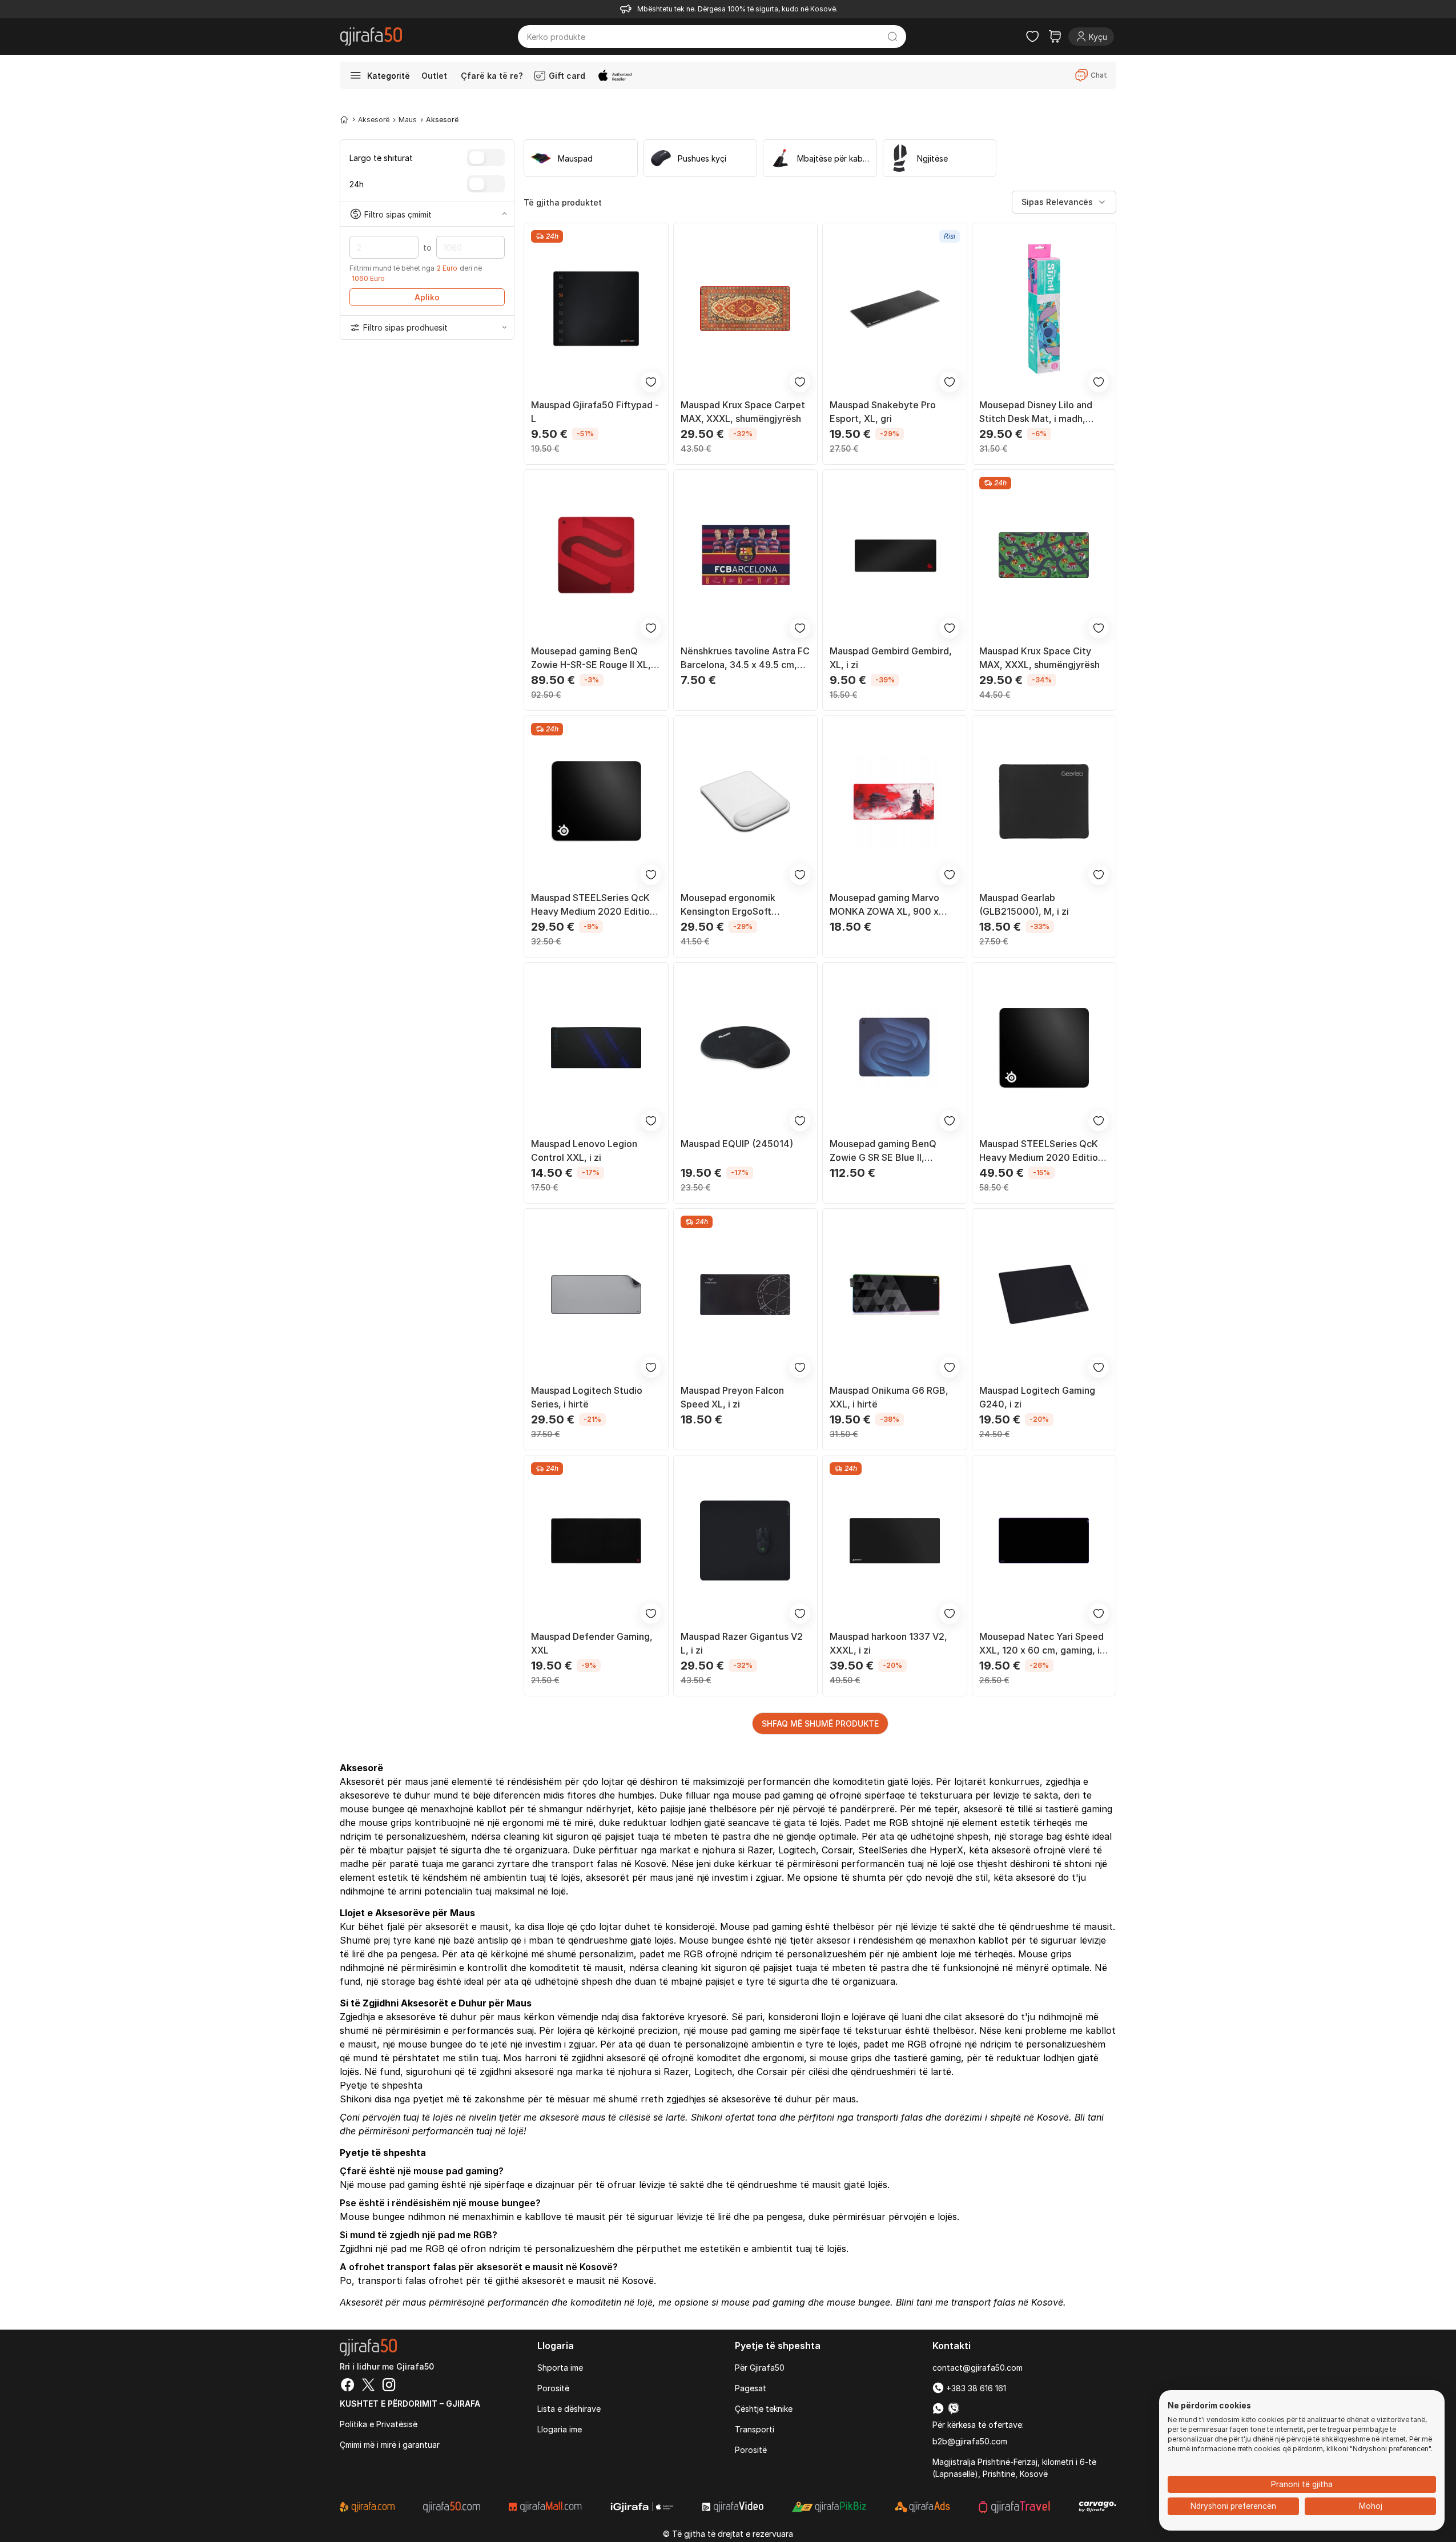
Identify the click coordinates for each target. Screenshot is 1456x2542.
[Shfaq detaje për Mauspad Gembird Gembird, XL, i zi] (895, 556)
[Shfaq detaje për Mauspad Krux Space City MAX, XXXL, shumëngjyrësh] (1044, 556)
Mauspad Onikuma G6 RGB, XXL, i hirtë (889, 1397)
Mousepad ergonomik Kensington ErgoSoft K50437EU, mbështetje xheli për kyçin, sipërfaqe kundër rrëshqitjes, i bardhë (744, 905)
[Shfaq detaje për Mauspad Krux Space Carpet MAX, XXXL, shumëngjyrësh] (746, 309)
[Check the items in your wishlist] (1032, 37)
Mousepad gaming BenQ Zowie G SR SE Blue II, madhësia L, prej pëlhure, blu (892, 1151)
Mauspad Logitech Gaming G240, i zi (1037, 1397)
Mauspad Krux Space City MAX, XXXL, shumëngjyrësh (1039, 658)
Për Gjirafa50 (760, 2368)
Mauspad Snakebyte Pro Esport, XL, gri (883, 412)
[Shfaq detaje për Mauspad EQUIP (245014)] (746, 1048)
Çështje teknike (764, 2409)
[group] (581, 158)
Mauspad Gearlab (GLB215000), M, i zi (1024, 904)
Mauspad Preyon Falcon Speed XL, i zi (732, 1397)
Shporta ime (560, 2368)
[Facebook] (348, 2386)
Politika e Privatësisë (379, 2424)
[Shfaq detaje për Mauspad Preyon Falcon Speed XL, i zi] (746, 1294)
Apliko (427, 297)
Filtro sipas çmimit (398, 214)
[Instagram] (389, 2386)
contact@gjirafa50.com (978, 2368)
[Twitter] (368, 2386)
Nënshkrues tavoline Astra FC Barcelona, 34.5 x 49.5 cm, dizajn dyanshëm (745, 658)
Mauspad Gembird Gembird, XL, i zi (891, 658)
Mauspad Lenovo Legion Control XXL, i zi (584, 1151)
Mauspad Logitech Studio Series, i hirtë (587, 1397)
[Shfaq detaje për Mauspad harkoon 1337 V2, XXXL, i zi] (895, 1541)
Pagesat (751, 2388)
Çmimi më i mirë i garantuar (390, 2445)
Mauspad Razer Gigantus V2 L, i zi (742, 1643)
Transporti (755, 2429)
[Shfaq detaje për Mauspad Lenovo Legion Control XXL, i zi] (596, 1048)
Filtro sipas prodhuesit (405, 327)
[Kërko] (893, 37)
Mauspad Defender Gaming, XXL (592, 1643)
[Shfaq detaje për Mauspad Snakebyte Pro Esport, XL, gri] (895, 309)
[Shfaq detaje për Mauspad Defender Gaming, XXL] (596, 1541)
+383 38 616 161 (975, 2388)
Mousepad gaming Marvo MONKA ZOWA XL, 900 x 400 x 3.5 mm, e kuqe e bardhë (884, 905)
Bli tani (1089, 2117)
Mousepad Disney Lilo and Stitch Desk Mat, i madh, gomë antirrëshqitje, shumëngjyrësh (1036, 412)
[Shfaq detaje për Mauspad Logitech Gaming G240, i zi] (1044, 1294)
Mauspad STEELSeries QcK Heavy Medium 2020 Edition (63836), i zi (593, 905)
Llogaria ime (560, 2429)
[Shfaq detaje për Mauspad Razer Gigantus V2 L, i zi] (746, 1541)
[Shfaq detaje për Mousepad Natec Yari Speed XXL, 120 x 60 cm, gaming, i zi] (1044, 1541)
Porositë (553, 2388)
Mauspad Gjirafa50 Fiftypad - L (595, 412)
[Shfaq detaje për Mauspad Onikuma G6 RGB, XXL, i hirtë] (895, 1294)
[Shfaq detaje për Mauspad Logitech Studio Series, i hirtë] (596, 1294)
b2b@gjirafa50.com (970, 2441)
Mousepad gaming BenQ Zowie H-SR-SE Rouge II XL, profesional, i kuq (591, 658)
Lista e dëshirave (569, 2409)
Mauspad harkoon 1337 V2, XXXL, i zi (888, 1643)
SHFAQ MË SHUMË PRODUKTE (820, 1724)
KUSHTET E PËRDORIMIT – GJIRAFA (410, 2404)
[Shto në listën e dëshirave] (651, 382)
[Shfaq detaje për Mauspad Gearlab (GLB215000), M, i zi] (1044, 802)
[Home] (344, 119)
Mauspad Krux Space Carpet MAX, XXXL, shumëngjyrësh (743, 412)
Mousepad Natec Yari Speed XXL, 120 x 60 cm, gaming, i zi (1041, 1644)
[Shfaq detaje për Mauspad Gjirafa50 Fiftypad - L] (596, 309)
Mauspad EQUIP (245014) (737, 1144)
